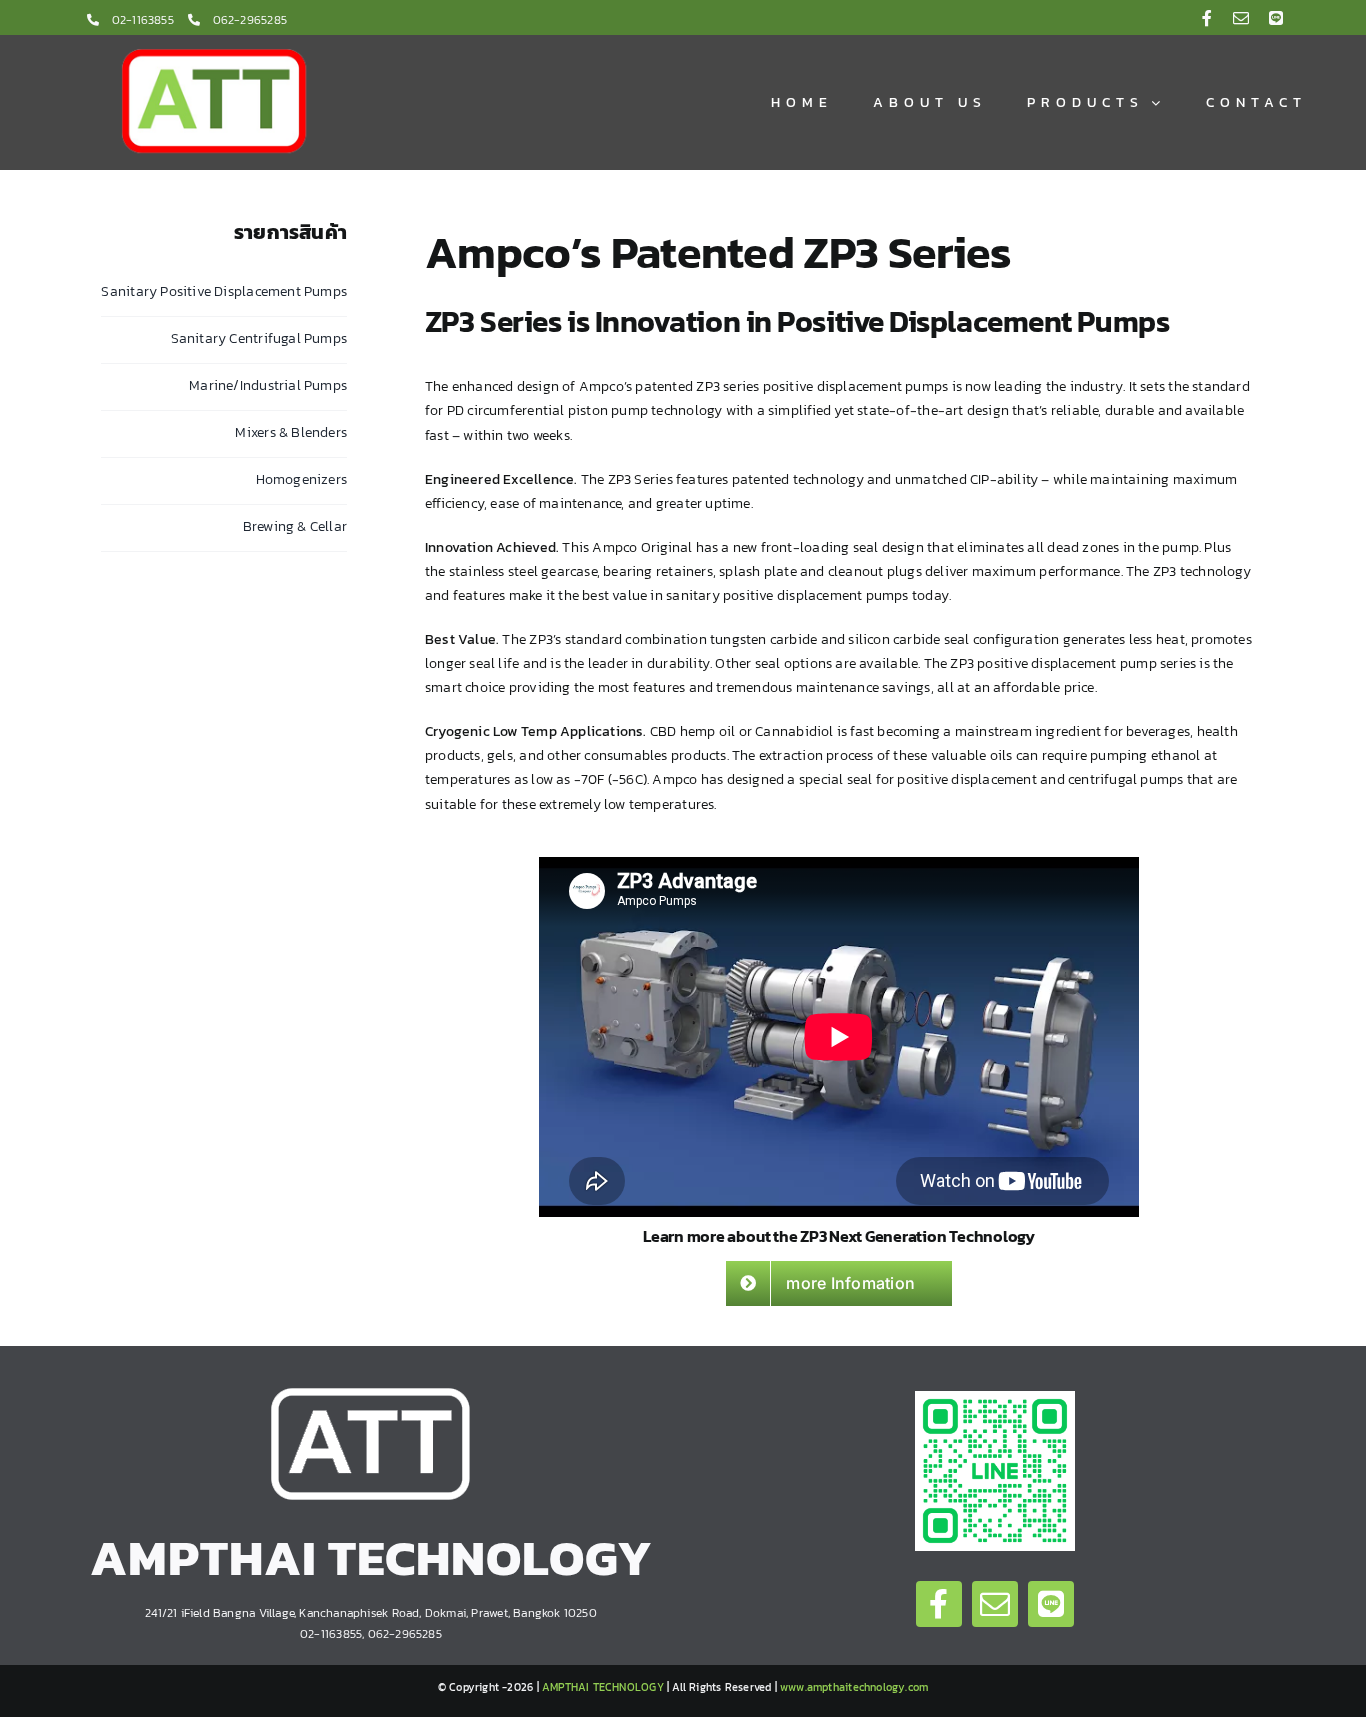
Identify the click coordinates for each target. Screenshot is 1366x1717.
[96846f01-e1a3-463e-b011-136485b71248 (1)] (995, 1397)
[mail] (1241, 18)
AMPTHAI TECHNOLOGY (603, 1687)
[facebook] (1207, 18)
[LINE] (1276, 18)
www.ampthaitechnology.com (854, 1687)
